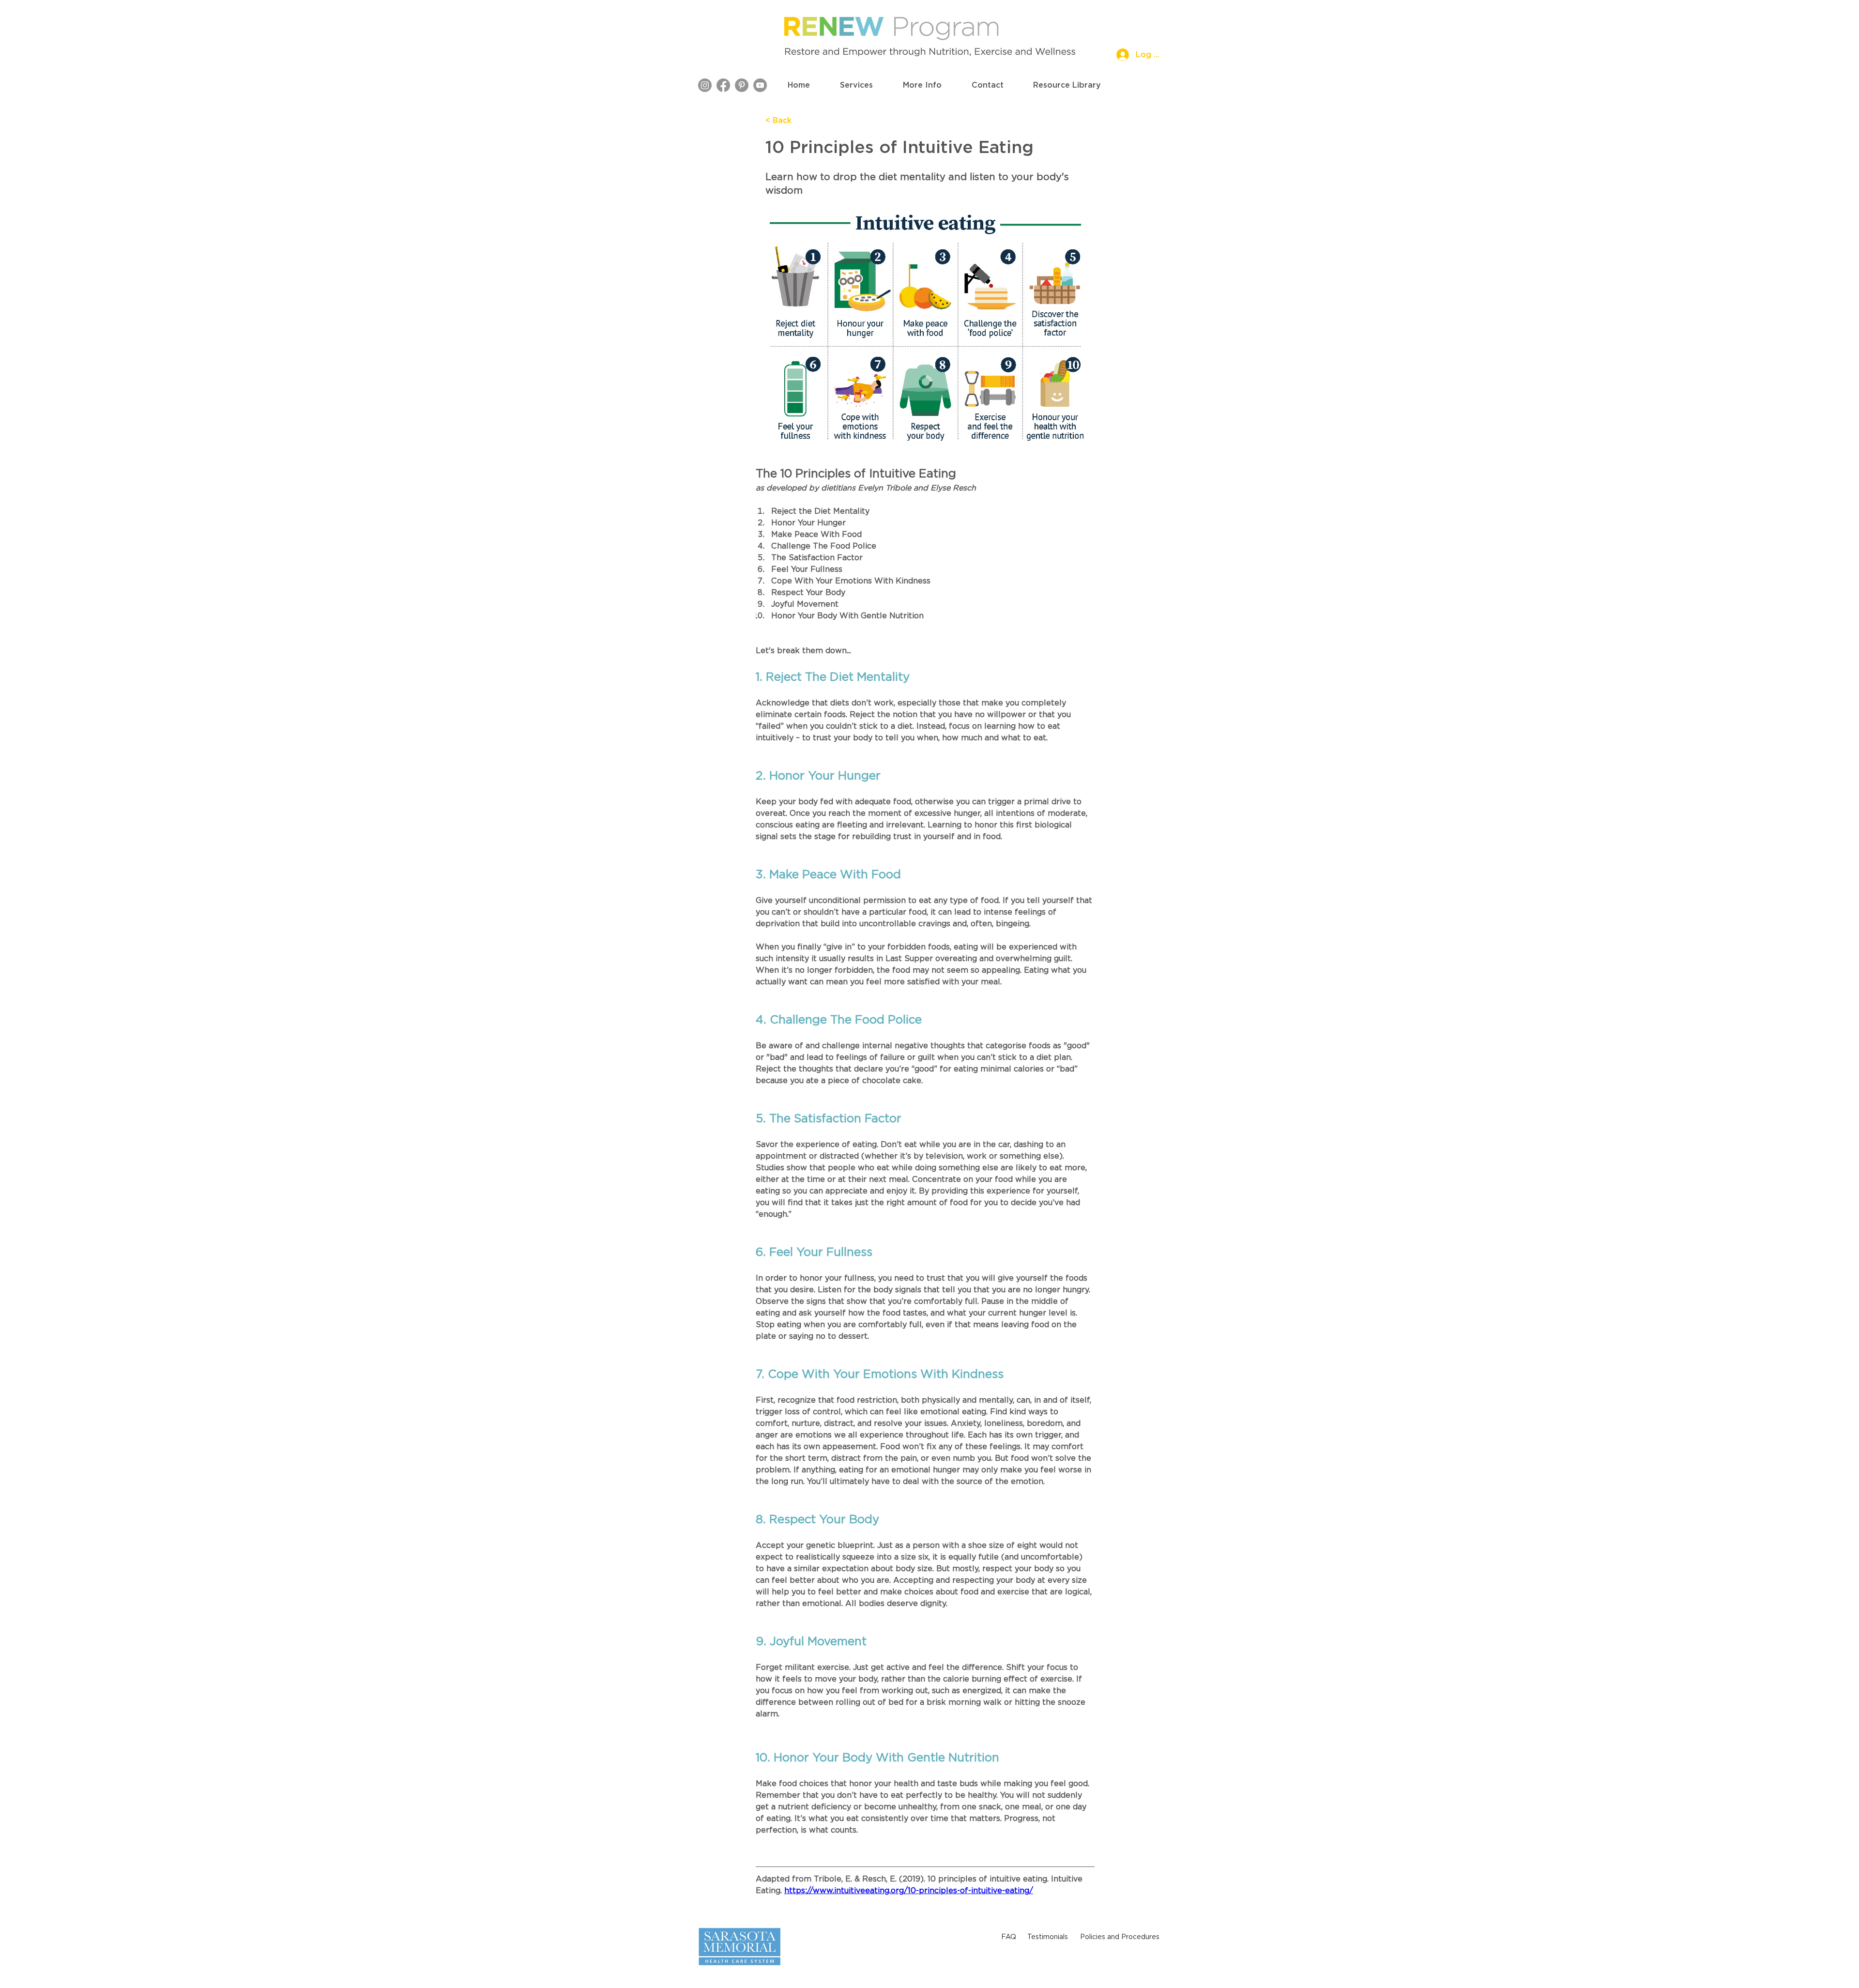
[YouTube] (760, 85)
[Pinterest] (742, 85)
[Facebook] (723, 85)
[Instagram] (705, 85)
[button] (856, 85)
